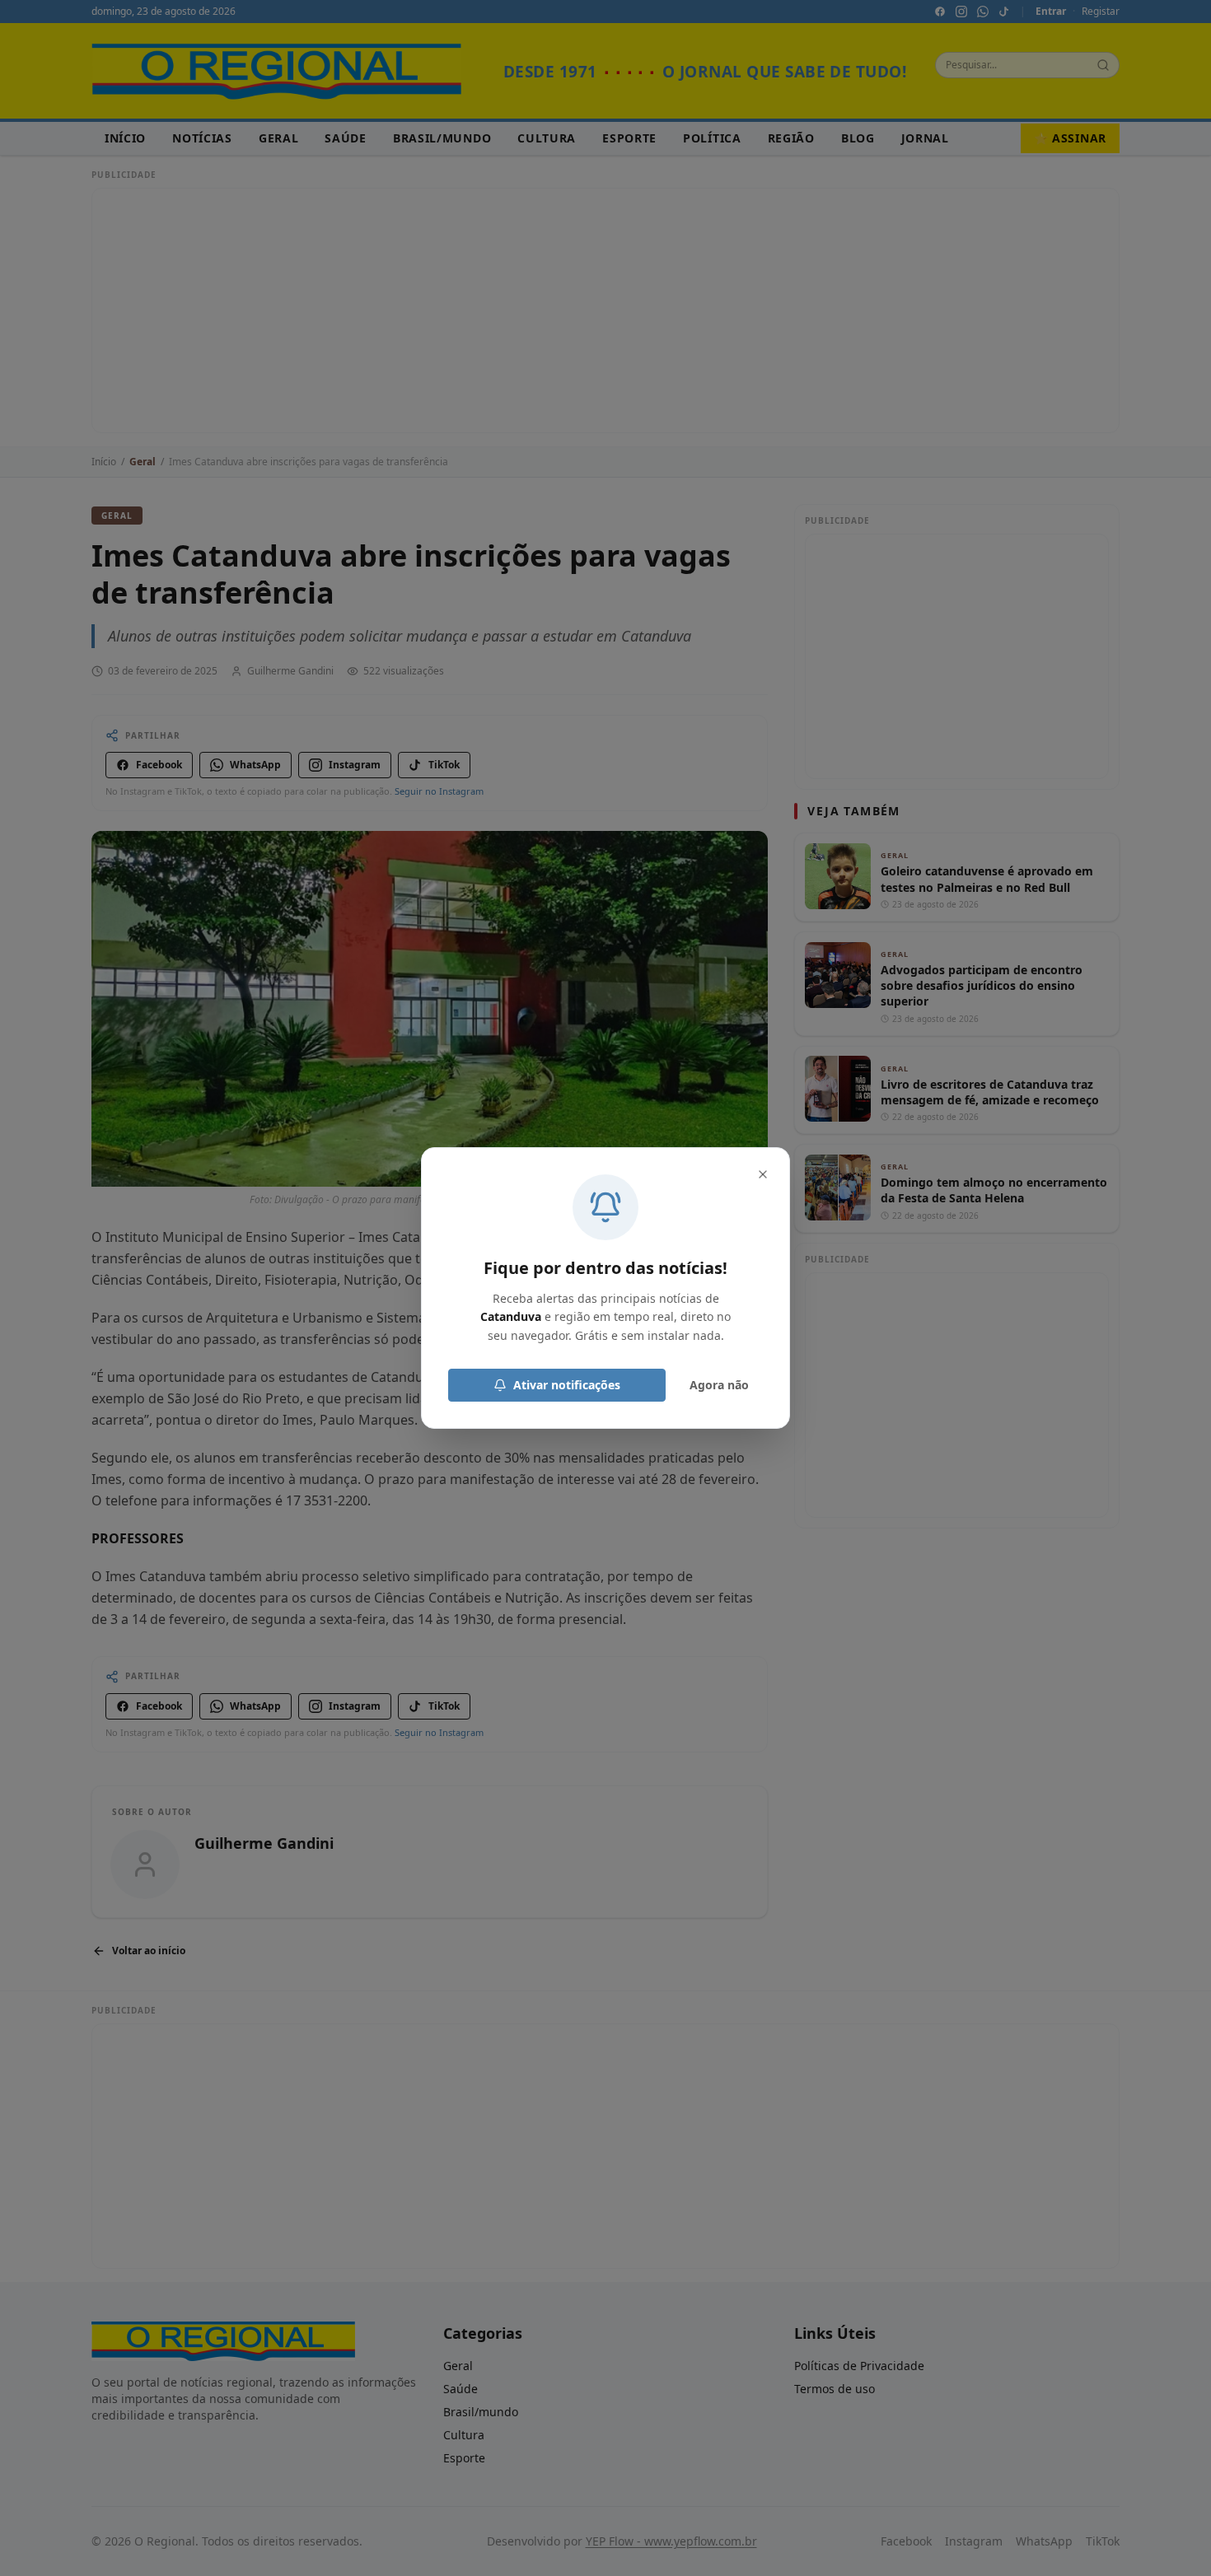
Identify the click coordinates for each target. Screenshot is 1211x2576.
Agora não (719, 1385)
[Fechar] (763, 1174)
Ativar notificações (567, 1385)
